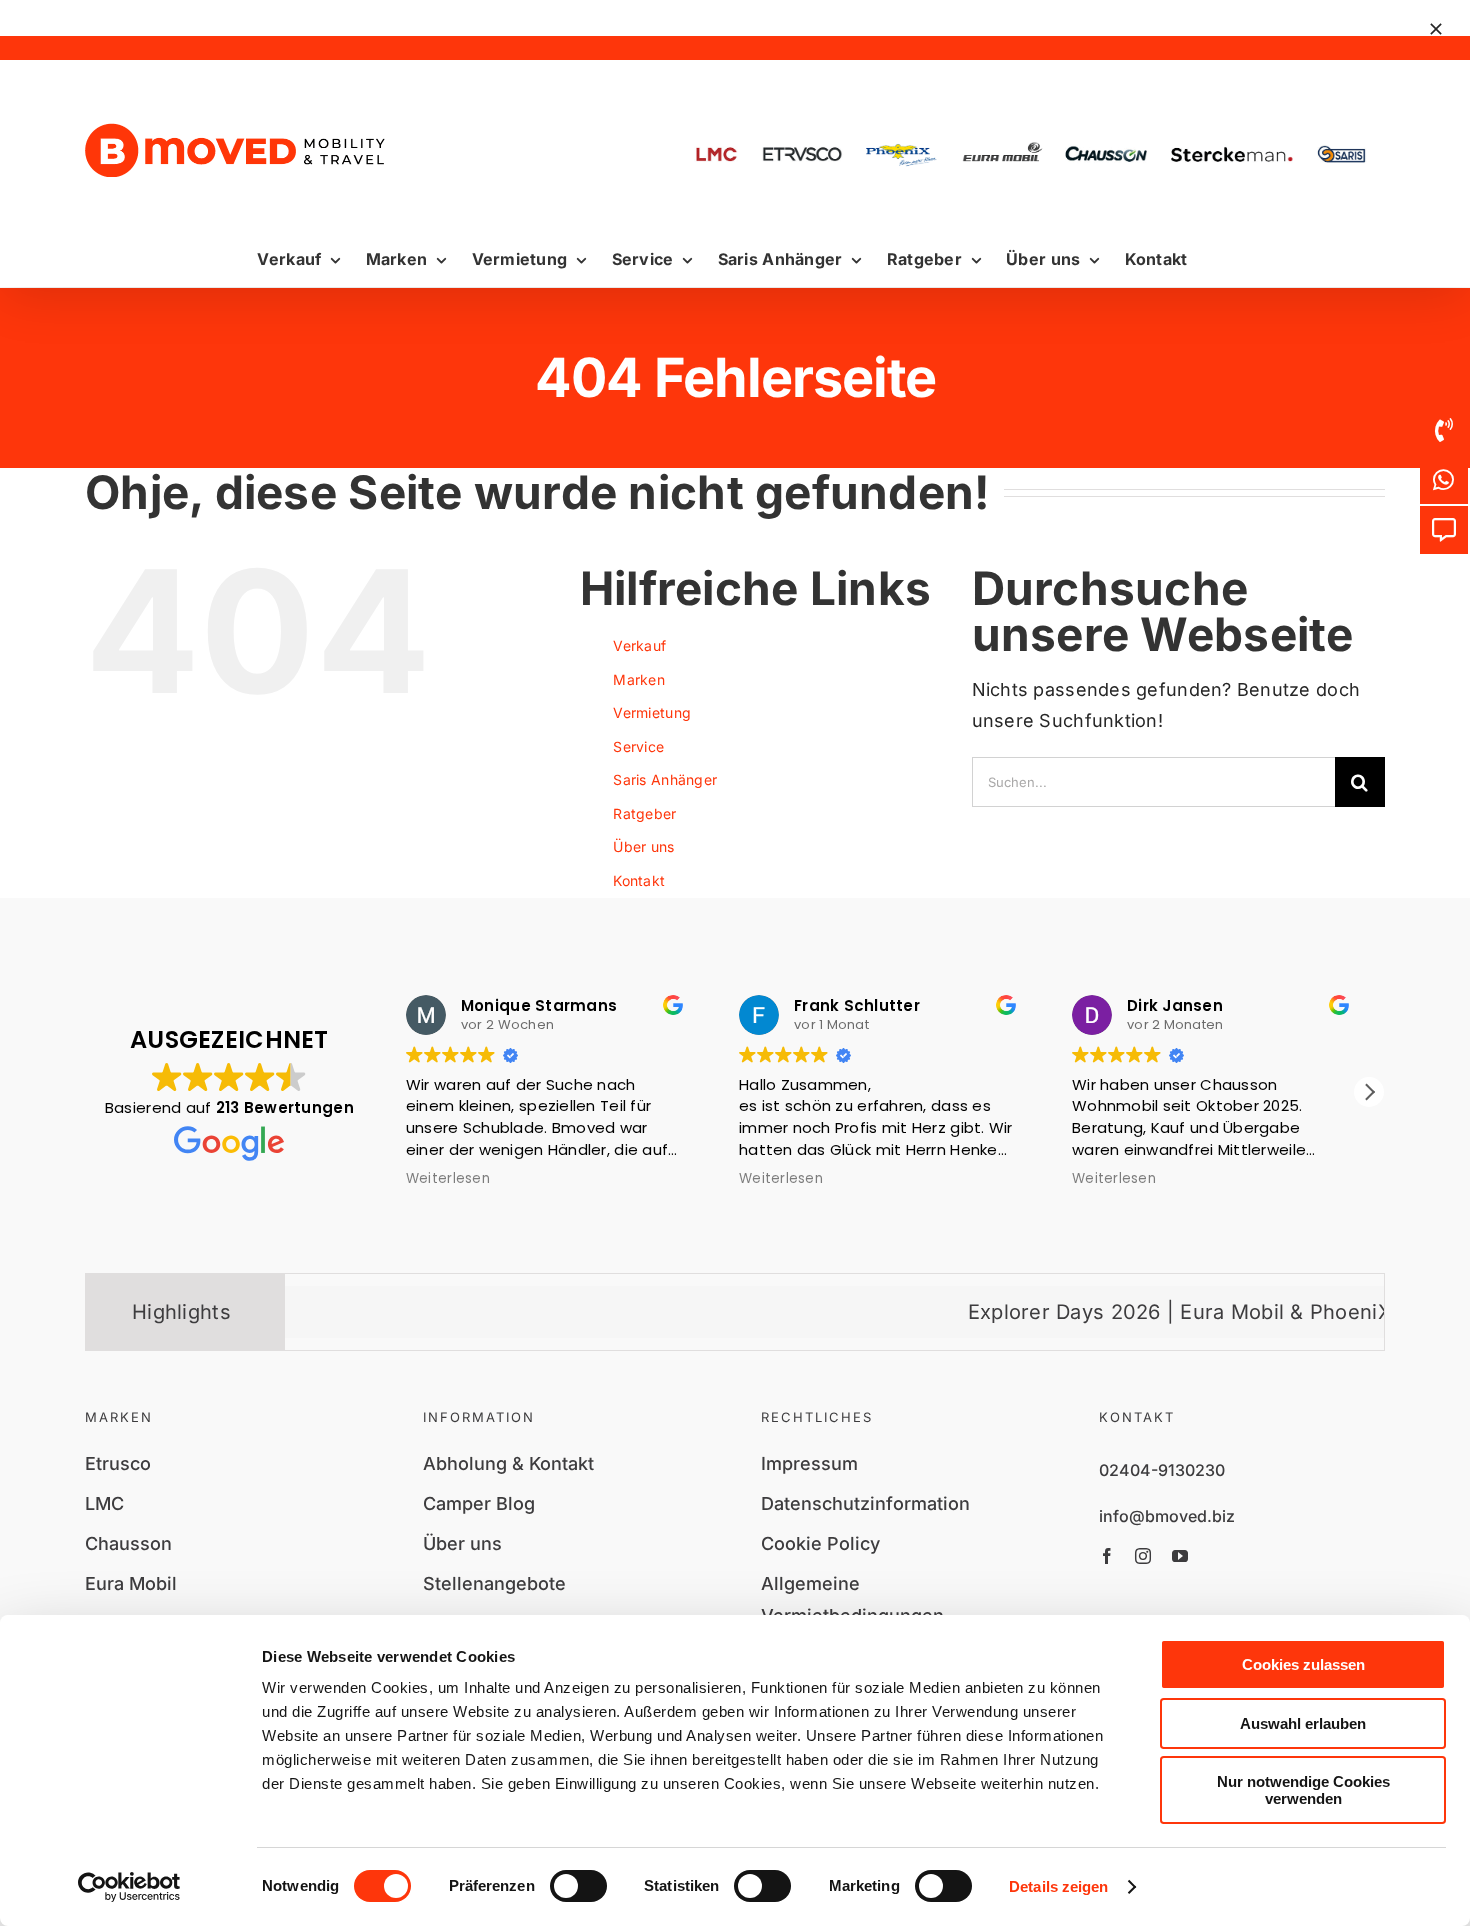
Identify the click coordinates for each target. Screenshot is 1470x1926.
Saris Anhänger (665, 779)
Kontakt (639, 880)
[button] (1369, 1092)
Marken (639, 679)
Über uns (643, 846)
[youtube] (1180, 1556)
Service (638, 746)
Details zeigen (1058, 1886)
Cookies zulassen (1303, 1664)
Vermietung (652, 712)
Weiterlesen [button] (541, 1179)
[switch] (578, 1886)
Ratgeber (644, 813)
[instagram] (1143, 1556)
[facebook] (1107, 1556)
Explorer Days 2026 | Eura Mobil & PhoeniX (1090, 1312)
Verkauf (639, 645)
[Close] (1436, 29)
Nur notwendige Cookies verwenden (1303, 1790)
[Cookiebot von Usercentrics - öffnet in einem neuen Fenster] (129, 1887)
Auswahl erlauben (1303, 1723)
